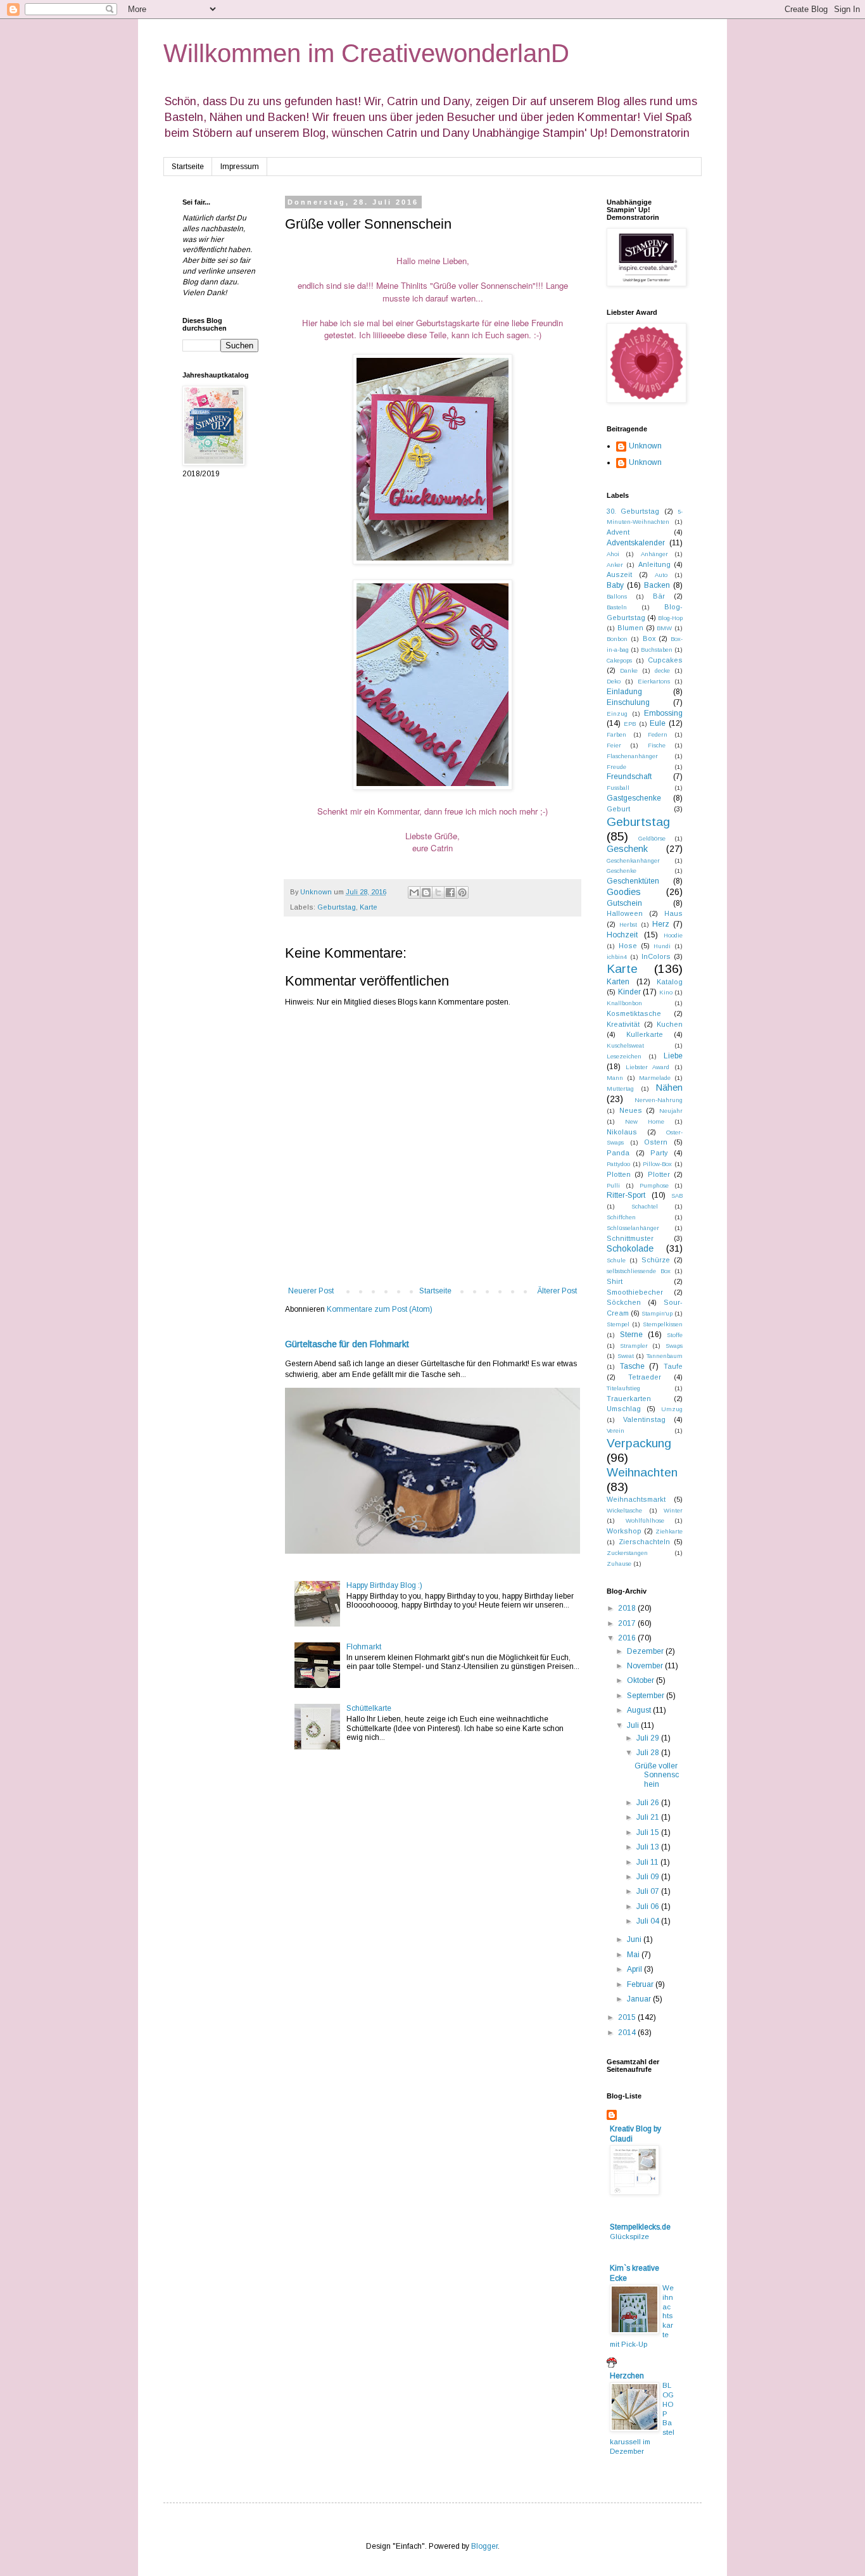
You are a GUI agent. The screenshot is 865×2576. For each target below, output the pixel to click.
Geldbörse (652, 838)
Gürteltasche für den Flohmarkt (347, 1344)
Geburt (618, 809)
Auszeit (619, 574)
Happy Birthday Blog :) (384, 1585)
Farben (616, 734)
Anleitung (654, 564)
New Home (645, 1121)
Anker (615, 565)
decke (662, 670)
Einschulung (628, 702)
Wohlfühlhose (645, 1520)
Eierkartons (654, 681)
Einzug (617, 714)
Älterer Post (557, 1291)
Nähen (669, 1088)
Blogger (484, 2546)
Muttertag (620, 1088)
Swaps (674, 1346)
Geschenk (627, 849)
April (635, 1969)
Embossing (663, 713)
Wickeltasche (624, 1510)
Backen (657, 585)
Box (649, 638)
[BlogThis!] (426, 892)
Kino (666, 992)
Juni (635, 1939)
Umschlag (624, 1409)
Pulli (613, 1185)
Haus (673, 913)
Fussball (618, 788)
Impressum (240, 167)
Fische (657, 745)
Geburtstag (337, 907)
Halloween (625, 913)
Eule (658, 723)
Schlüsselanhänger (633, 1228)
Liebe (673, 1056)
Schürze (656, 1260)
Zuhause (619, 1564)
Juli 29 (649, 1738)
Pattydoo (618, 1164)
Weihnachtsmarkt (636, 1499)
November (646, 1666)
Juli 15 (649, 1832)
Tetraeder (645, 1377)
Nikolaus (622, 1132)
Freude (616, 767)
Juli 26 (649, 1803)
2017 (628, 1623)
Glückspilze (629, 2237)
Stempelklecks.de (640, 2227)
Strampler (634, 1346)
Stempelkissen (663, 1324)
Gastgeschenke (634, 798)
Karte (369, 907)
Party (659, 1153)
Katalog (670, 982)
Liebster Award (647, 1067)
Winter (673, 1510)
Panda (618, 1153)
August (640, 1710)
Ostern (656, 1142)
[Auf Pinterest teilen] (462, 892)
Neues (631, 1110)
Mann (615, 1078)
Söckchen (624, 1302)
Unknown (645, 446)
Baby (615, 585)
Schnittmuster (630, 1238)
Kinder (629, 992)
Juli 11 (648, 1862)
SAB (677, 1196)
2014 (628, 2033)
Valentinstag (644, 1419)
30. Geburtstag (633, 511)
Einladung (624, 692)
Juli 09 (649, 1877)
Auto (661, 575)
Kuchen (670, 1024)
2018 (628, 1608)
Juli (634, 1725)
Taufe (673, 1366)
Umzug (672, 1409)
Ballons (617, 596)
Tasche (632, 1366)
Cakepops (619, 660)
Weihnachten (642, 1472)
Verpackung (639, 1443)
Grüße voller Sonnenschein (657, 1775)
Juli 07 (649, 1891)
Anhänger (654, 554)
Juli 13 (649, 1847)
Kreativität (623, 1024)
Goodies (624, 892)
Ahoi (613, 554)
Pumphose (654, 1185)
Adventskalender (636, 543)
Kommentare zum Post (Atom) (380, 1309)
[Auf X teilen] (438, 892)
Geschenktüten (633, 881)
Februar (641, 1984)
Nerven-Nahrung (659, 1100)
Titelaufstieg (623, 1388)
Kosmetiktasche (634, 1013)
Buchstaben (657, 650)
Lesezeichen (624, 1056)
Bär (659, 596)
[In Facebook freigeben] (450, 892)
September (647, 1696)
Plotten (619, 1174)
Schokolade (630, 1248)
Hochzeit (622, 935)
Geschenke (622, 871)
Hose (628, 946)
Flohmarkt (364, 1647)
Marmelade (655, 1078)
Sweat (626, 1356)
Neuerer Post (311, 1291)
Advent (618, 532)
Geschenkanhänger (633, 860)
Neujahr (671, 1111)
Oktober (641, 1680)
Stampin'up (657, 1313)
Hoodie (673, 935)
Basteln (617, 607)
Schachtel (645, 1206)
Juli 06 (649, 1907)
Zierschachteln (644, 1542)
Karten (618, 982)
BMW (664, 628)
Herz (661, 924)
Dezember (646, 1651)
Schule (616, 1260)
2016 (628, 1638)
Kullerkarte (645, 1034)
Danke (629, 670)
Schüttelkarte (369, 1708)
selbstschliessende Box (639, 1271)
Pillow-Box (657, 1164)
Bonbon (617, 639)
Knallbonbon (624, 1003)
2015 (628, 2017)
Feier (614, 745)
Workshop (624, 1531)
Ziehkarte (669, 1531)
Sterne (631, 1335)
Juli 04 (649, 1921)
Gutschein (624, 903)
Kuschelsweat (625, 1045)
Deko (614, 681)
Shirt (615, 1281)
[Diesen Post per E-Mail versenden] (414, 892)
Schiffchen (621, 1217)
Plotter (659, 1174)
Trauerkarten (629, 1399)
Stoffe (675, 1335)
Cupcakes (665, 660)
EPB (630, 724)
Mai (634, 1955)
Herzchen (627, 2376)
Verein (616, 1431)
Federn (658, 734)
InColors (656, 956)
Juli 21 (649, 1817)
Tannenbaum (665, 1356)
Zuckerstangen (627, 1553)
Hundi (662, 946)
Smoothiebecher (635, 1292)
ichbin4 (617, 957)
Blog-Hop (670, 618)
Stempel (618, 1324)
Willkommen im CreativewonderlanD (366, 53)
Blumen (630, 628)
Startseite (188, 167)
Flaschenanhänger (632, 756)
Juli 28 (649, 1753)
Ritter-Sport (626, 1195)
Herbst (628, 924)
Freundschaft (629, 777)
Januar (640, 1999)
